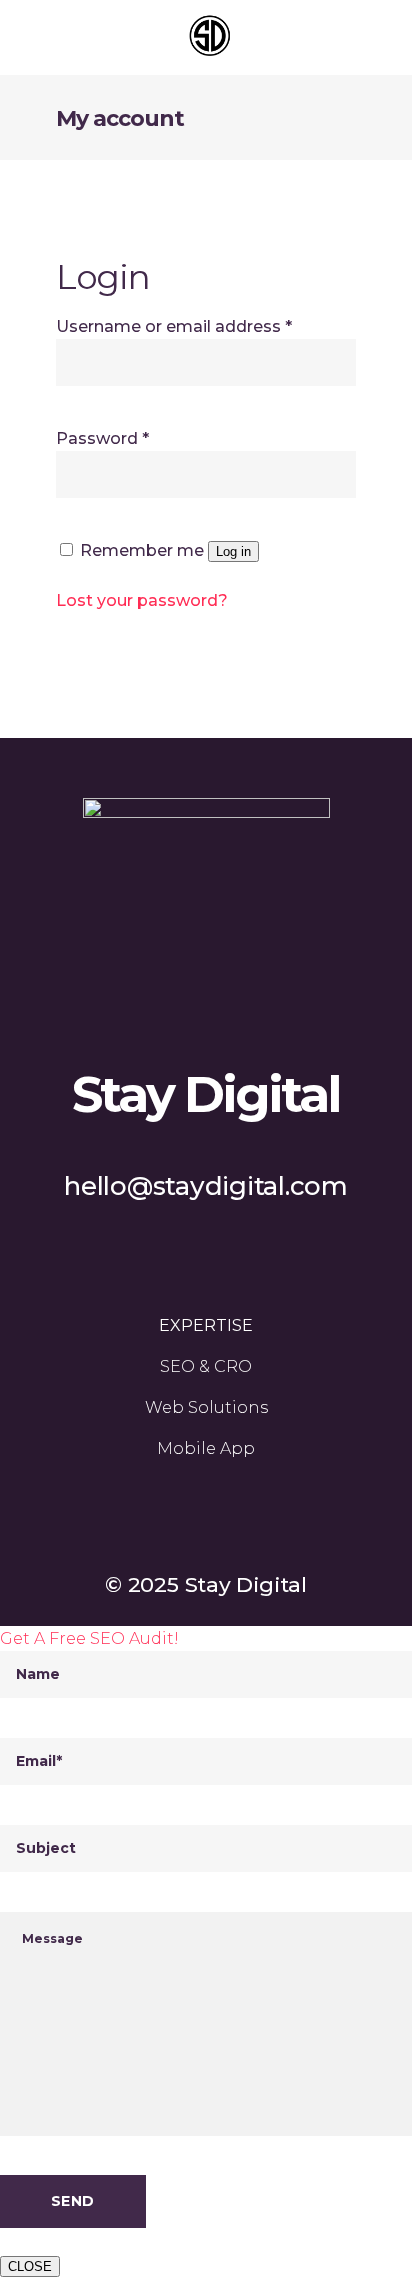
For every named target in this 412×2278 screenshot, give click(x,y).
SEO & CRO (206, 1366)
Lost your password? (142, 600)
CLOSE (30, 2266)
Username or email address (174, 326)
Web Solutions (206, 1407)
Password (102, 438)
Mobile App (206, 1448)
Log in (233, 551)
